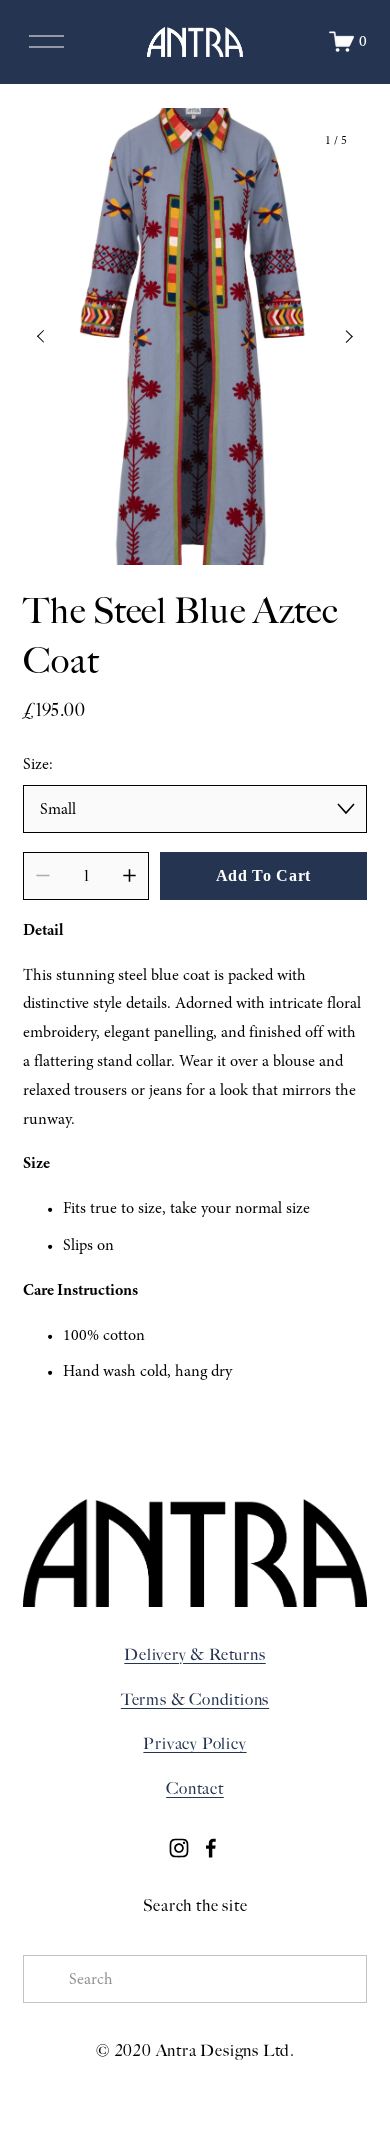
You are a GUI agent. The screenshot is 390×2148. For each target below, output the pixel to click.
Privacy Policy (194, 1743)
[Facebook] (211, 1848)
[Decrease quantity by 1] (42, 875)
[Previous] (54, 337)
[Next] (336, 337)
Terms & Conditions (195, 1699)
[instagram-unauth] (179, 1848)
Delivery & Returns (194, 1654)
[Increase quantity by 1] (129, 875)
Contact (195, 1788)
